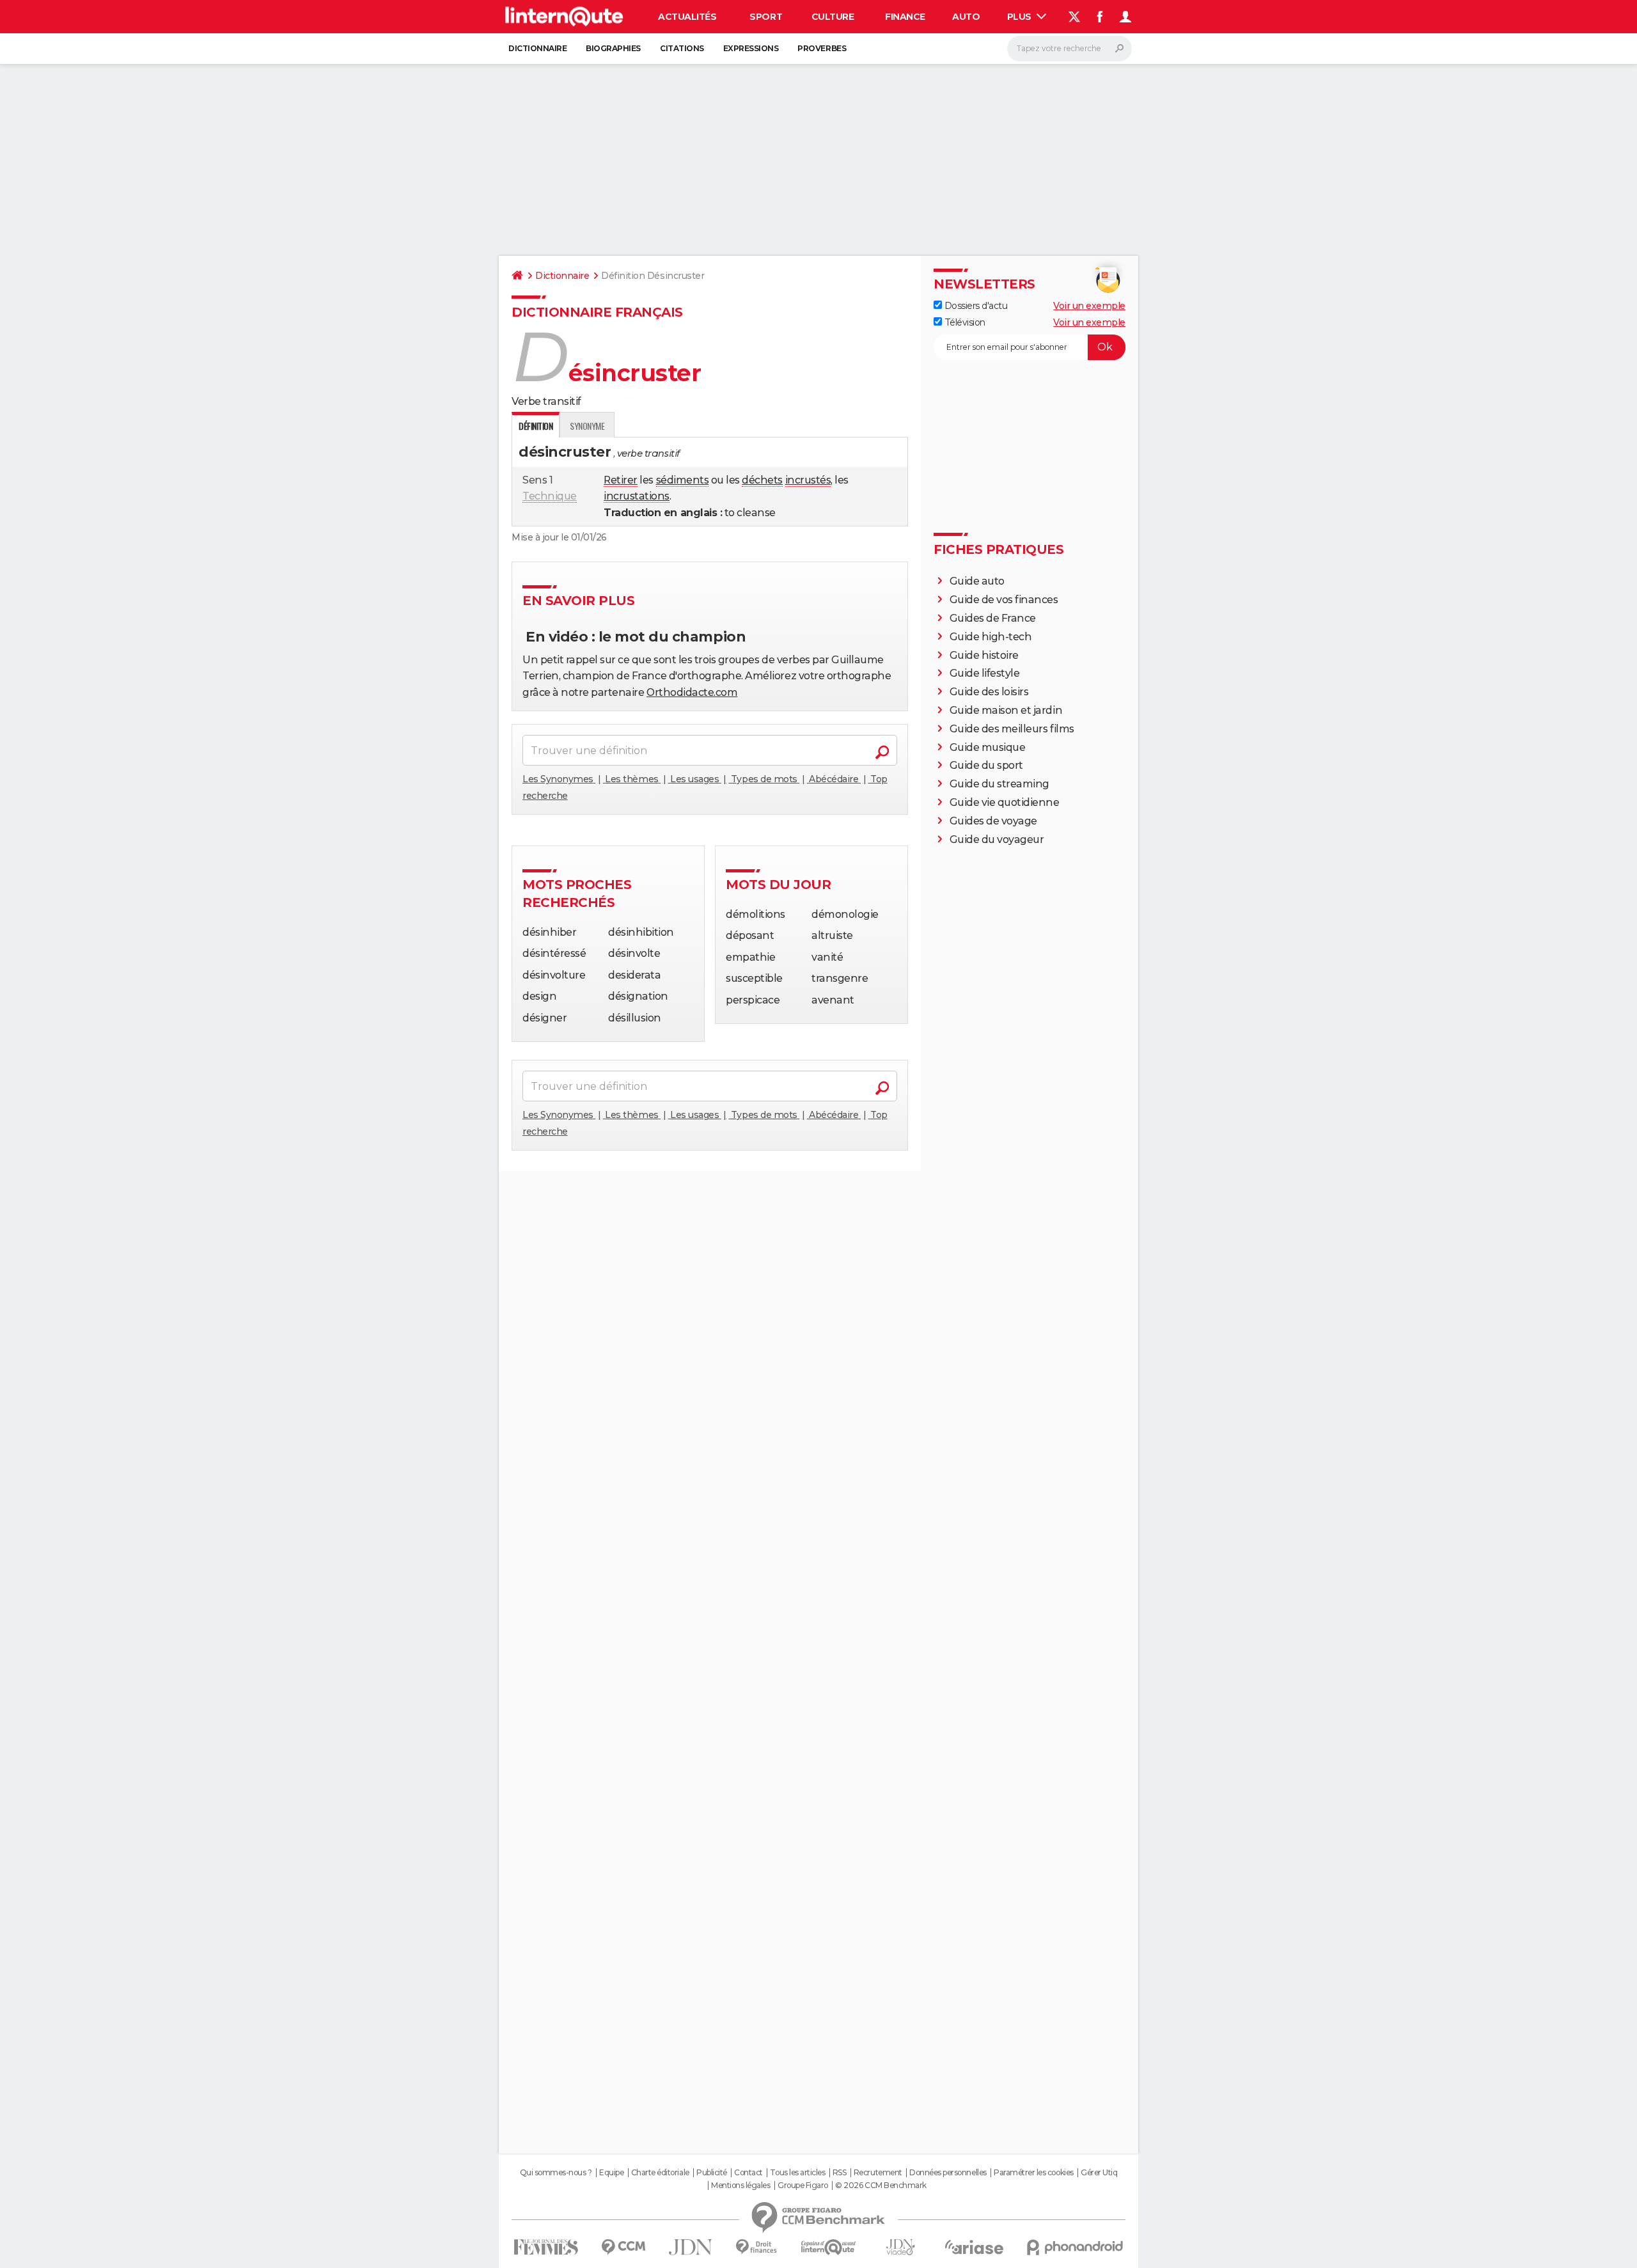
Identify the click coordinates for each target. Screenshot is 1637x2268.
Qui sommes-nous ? (556, 2173)
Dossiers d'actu (975, 306)
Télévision (964, 322)
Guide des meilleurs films (1012, 729)
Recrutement (878, 2173)
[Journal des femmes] (546, 2247)
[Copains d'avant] (828, 2247)
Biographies (613, 48)
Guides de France (993, 618)
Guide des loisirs (989, 692)
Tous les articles (797, 2173)
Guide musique (988, 747)
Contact (748, 2173)
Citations (682, 48)
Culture (833, 17)
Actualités (687, 17)
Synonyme (587, 426)
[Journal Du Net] (691, 2247)
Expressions (751, 48)
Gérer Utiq (1099, 2173)
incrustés (808, 480)
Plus (1021, 17)
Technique (550, 496)
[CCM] (623, 2247)
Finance (905, 17)
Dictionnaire (537, 48)
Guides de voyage (993, 821)
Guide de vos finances (1004, 600)
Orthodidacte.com (692, 692)
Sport (766, 17)
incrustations (637, 496)
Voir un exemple (1089, 306)
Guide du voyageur (997, 839)
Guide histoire (984, 655)
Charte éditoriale (660, 2173)
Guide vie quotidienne (1005, 802)
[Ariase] (975, 2247)
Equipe (611, 2173)
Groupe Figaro (803, 2185)
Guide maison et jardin (1006, 710)
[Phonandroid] (1075, 2247)
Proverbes (822, 48)
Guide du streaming (999, 784)
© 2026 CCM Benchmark (881, 2185)
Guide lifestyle (985, 673)
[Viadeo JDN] (900, 2247)
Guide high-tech (991, 637)
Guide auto (977, 581)
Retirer (621, 480)
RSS (840, 2173)
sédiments (683, 480)
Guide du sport (986, 765)
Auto (966, 17)
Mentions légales (740, 2185)
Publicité (712, 2173)
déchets (762, 480)
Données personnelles (948, 2173)
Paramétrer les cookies (1033, 2173)
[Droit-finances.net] (757, 2247)
